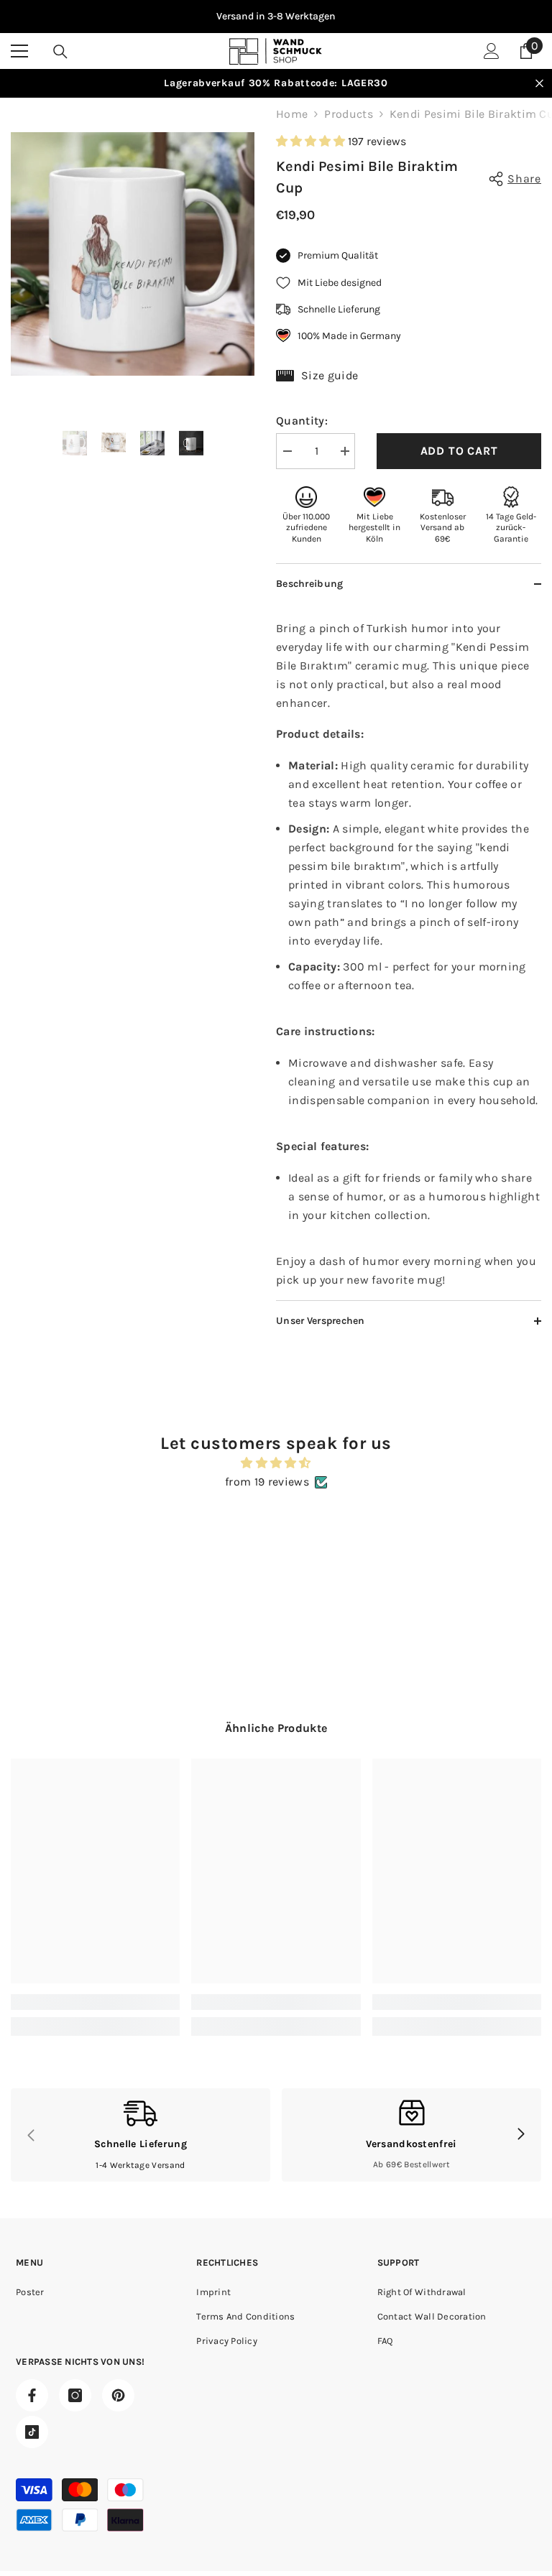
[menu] (19, 51)
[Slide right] (520, 2135)
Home (292, 114)
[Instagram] (75, 2395)
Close (539, 84)
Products (349, 114)
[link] (95, 2002)
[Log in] (492, 51)
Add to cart (459, 451)
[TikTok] (32, 2432)
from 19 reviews (267, 1482)
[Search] (60, 52)
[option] (276, 17)
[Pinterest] (118, 2395)
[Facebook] (32, 2395)
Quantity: (302, 421)
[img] (276, 1463)
